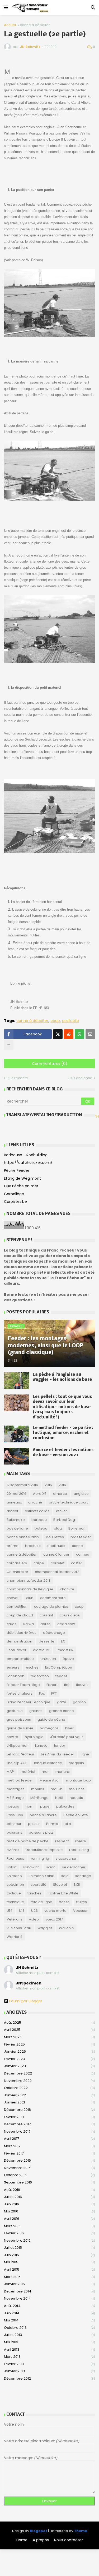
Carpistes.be (15, 1202)
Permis (52, 1824)
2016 (62, 1485)
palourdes (65, 1806)
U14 (10, 1911)
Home (22, 2540)
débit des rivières (22, 1633)
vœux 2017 (54, 1919)
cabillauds (56, 1546)
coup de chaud (20, 1615)
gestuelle (70, 1021)
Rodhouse (15, 1858)
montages (16, 1789)
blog (58, 1528)
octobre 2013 (49, 2328)
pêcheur (14, 1824)
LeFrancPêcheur (20, 1754)
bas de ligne (17, 1528)
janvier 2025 (49, 2051)
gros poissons (19, 1719)
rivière (81, 1841)
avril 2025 (49, 2030)
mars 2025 (49, 2037)
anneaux (14, 1502)
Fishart (52, 1685)
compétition (17, 1607)
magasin (76, 1763)
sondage (83, 1876)
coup (55, 1021)
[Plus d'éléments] (9, 1045)
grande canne (62, 1711)
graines (36, 1711)
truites (82, 1902)
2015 (48, 1485)
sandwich (31, 1867)
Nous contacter (69, 2540)
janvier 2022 (49, 2095)
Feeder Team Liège (23, 1685)
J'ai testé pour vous (67, 1737)
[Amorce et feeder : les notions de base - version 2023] (17, 1456)
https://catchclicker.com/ (28, 1163)
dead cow (66, 1624)
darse (46, 1624)
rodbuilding (79, 1850)
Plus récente (17, 1078)
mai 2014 (49, 2320)
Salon (11, 1867)
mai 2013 (49, 2342)
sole (65, 1876)
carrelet (58, 1563)
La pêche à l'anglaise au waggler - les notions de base (62, 1377)
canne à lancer (56, 1554)
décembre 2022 (49, 2073)
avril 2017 (49, 2139)
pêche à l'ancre (43, 1815)
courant (46, 1615)
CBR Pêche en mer (21, 1186)
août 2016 (49, 2190)
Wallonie (66, 1928)
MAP (10, 1772)
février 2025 (49, 2044)
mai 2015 (49, 2262)
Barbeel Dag (64, 1520)
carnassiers (17, 1563)
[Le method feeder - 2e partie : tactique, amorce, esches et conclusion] (17, 1434)
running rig (40, 1858)
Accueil (10, 25)
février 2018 (49, 2117)
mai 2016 (49, 2211)
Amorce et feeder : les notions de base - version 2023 (63, 1453)
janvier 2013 (49, 2371)
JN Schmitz (27, 1968)
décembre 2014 (49, 2291)
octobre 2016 (49, 2175)
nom (30, 1806)
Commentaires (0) (50, 1064)
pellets (34, 1824)
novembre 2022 (49, 2081)
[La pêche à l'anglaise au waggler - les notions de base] (17, 1381)
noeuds (76, 1798)
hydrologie (34, 1737)
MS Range (15, 1798)
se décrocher (74, 1867)
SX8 (77, 1885)
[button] (6, 8)
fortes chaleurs (20, 1693)
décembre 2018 (49, 2110)
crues (11, 1624)
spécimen (15, 1885)
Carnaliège (14, 1194)
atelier (62, 1511)
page (45, 1806)
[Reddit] (69, 1034)
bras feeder (81, 1537)
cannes (82, 1554)
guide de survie (20, 1728)
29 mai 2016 (16, 1494)
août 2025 (49, 2022)
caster (77, 1563)
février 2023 (49, 2059)
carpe (39, 1563)
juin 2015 (49, 2255)
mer (45, 1772)
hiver (69, 1728)
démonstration (19, 1641)
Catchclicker (17, 1572)
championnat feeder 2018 (29, 1580)
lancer (60, 1746)
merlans (63, 1772)
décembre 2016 (49, 2160)
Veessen (81, 1911)
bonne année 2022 (23, 1537)
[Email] (90, 1034)
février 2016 (49, 2233)
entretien (48, 1659)
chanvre (67, 1589)
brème (13, 1546)
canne (77, 1546)
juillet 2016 (49, 2197)
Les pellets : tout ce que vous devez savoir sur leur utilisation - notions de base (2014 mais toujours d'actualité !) (62, 1407)
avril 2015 (49, 2269)
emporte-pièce (20, 1659)
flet (67, 1685)
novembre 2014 (49, 2298)
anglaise (81, 1494)
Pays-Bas (15, 1815)
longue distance (48, 1763)
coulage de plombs (51, 1607)
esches (32, 1667)
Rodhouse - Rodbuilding (26, 1155)
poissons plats (41, 1832)
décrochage (54, 1633)
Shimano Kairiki (42, 1876)
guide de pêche (51, 1719)
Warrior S (15, 1937)
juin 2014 (49, 2313)
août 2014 (49, 2306)
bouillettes (55, 1537)
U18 (22, 1911)
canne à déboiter (35, 25)
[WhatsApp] (79, 1034)
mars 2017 (49, 2146)
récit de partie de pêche (28, 1841)
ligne (85, 1754)
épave (68, 1659)
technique (15, 1902)
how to (12, 1737)
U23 (34, 1911)
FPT (54, 1693)
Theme (81, 2531)
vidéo (34, 1919)
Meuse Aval (49, 1780)
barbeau (39, 1520)
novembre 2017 (49, 2131)
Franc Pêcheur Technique (29, 1702)
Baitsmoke (16, 1520)
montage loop (78, 1780)
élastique (41, 1650)
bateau (41, 1528)
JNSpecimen (18, 1746)
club (30, 1598)
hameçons (49, 1728)
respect (62, 1841)
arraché (35, 1502)
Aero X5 (40, 1494)
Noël (59, 1798)
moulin (56, 1789)
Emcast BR (65, 1650)
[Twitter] (58, 1034)
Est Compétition (59, 1667)
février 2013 (49, 2364)
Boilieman (77, 1528)
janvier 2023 (49, 2066)
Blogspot (39, 2531)
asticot (12, 1511)
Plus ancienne (80, 1078)
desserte (47, 1641)
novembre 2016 (49, 2168)
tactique (14, 1893)
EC (63, 1641)
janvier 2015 (49, 2284)
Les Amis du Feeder (58, 1754)
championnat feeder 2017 (57, 1572)
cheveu (13, 1598)
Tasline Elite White (63, 1893)
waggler (45, 1928)
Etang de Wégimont (22, 1178)
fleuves (82, 1685)
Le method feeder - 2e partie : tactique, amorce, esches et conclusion (63, 1433)
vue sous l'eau (19, 1928)
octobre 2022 (49, 2088)
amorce (60, 1494)
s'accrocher (66, 1858)
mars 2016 (49, 2226)
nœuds (13, 1806)
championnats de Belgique (30, 1589)
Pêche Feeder (17, 1170)
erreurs (13, 1667)
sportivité (39, 1885)
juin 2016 (49, 2204)
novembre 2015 (49, 2240)
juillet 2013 (49, 2335)
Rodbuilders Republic (44, 1850)
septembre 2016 (49, 2182)
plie (68, 1824)
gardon (79, 1702)
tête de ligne (41, 1902)
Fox (42, 1693)
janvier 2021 (49, 2102)
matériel (28, 1772)
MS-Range (39, 1798)
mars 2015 (49, 2277)
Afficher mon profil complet (38, 1973)
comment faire (53, 1598)
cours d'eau (70, 1615)
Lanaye (41, 1746)
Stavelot (60, 1885)
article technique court (68, 1502)
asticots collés (37, 1511)
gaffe (62, 1702)
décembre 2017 (49, 2124)
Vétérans (15, 1919)
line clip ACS (17, 1763)
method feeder (20, 1780)
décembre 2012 (49, 2378)
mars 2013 (49, 2357)
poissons (14, 1832)
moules (38, 1789)
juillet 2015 (49, 2248)
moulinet (76, 1789)
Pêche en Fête (76, 1815)
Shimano (14, 1876)
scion (51, 1867)
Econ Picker (16, 1650)
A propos (41, 2540)
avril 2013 (49, 2349)
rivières (13, 1850)
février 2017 (49, 2153)
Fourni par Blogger (26, 2001)
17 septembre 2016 (22, 1485)
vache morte (55, 1911)
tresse (64, 1902)
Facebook (15, 1676)
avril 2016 (49, 2219)
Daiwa (28, 1624)
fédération (40, 1676)
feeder (61, 1676)
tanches (34, 1893)
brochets (33, 1546)
